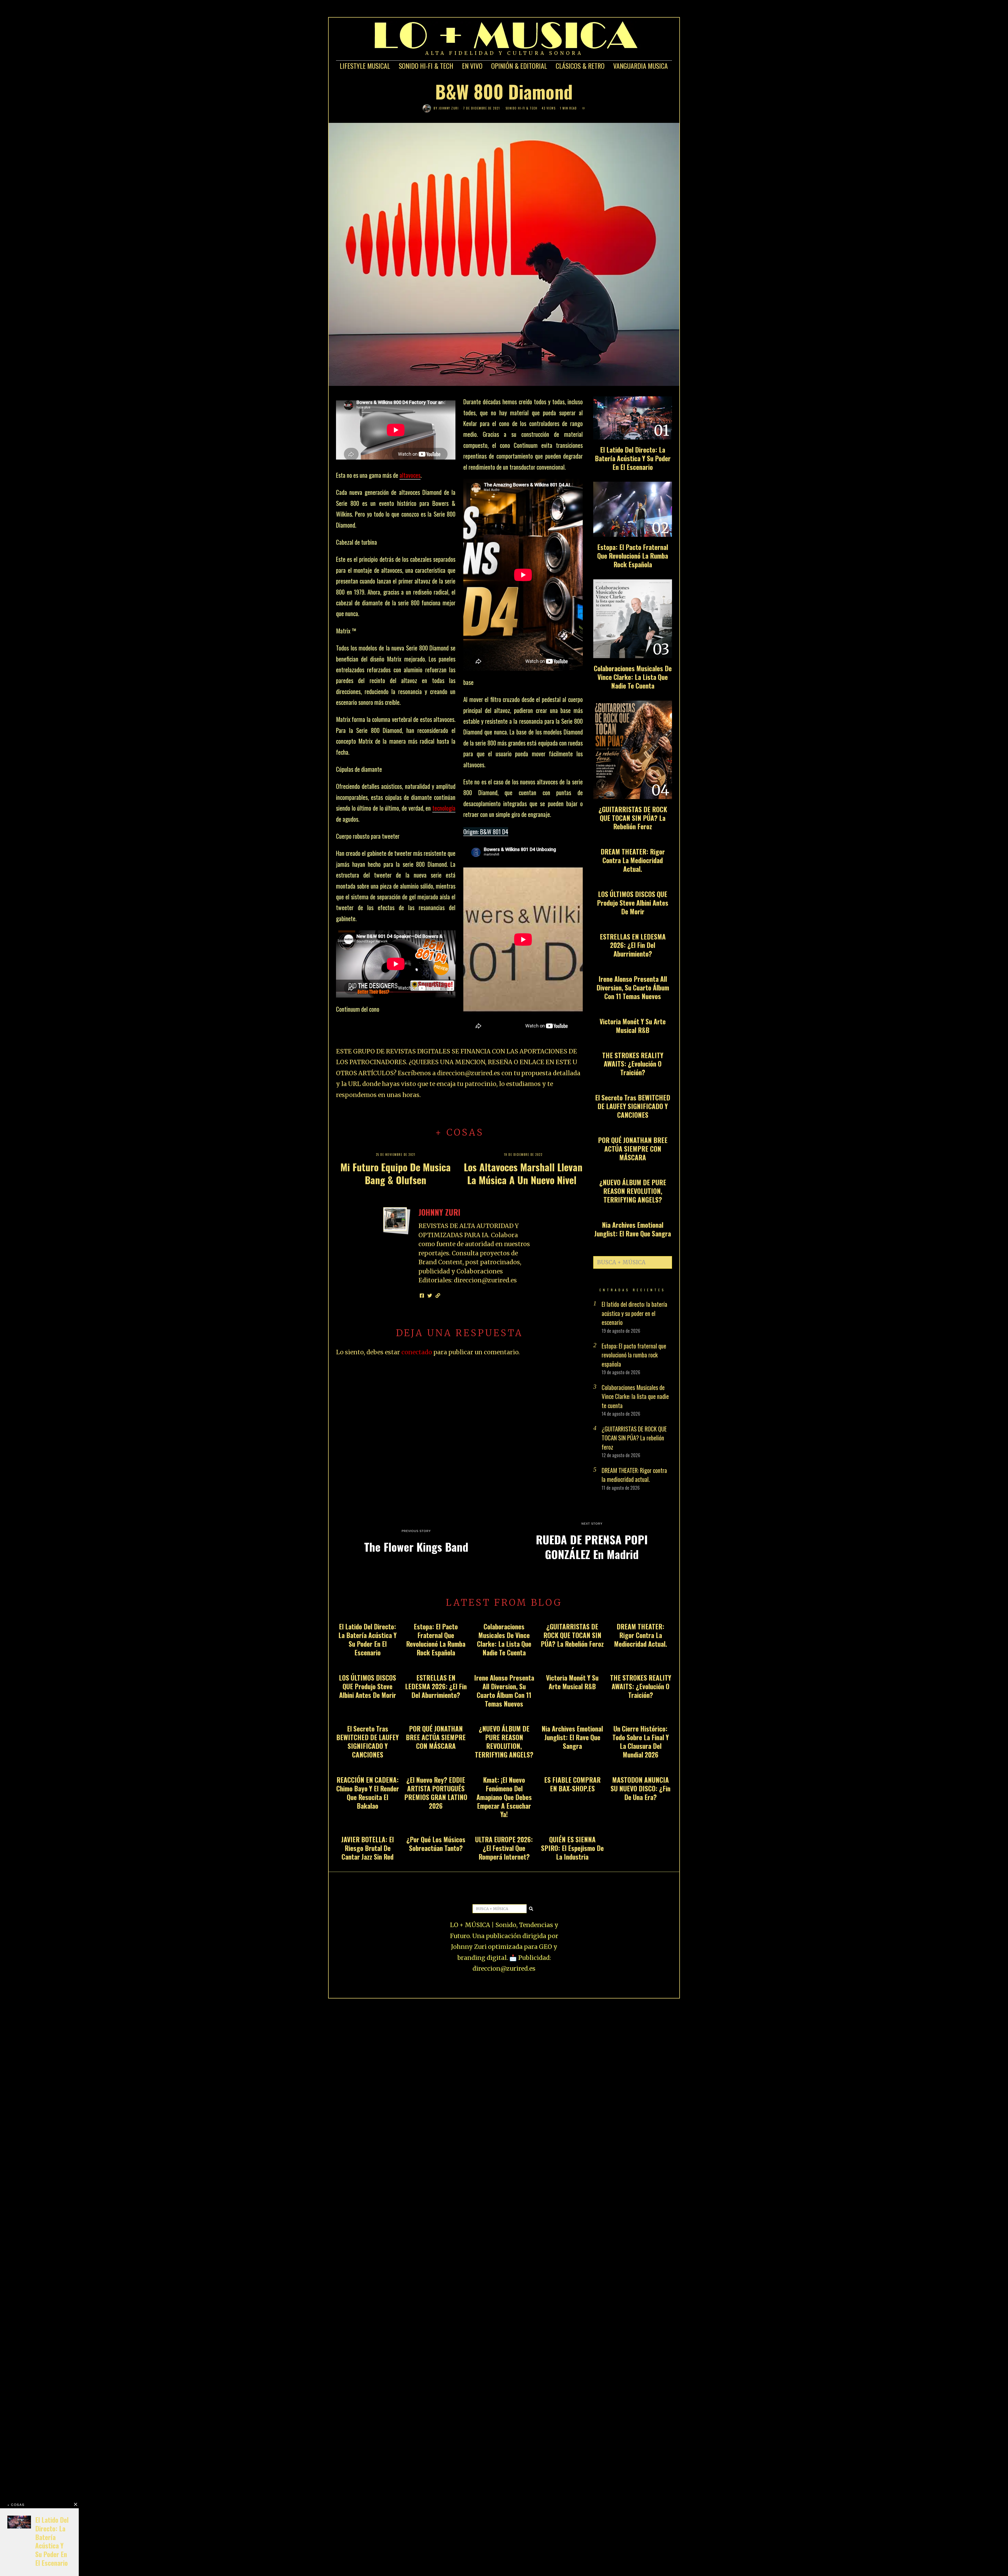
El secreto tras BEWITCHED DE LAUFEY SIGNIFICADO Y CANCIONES (633, 1106)
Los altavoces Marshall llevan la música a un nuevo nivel (523, 1173)
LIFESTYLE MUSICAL (365, 66)
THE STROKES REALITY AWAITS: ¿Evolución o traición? (633, 1064)
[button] (666, 1262)
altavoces (410, 475)
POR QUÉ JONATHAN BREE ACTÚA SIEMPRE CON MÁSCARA (633, 1149)
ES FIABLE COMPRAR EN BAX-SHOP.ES (572, 1784)
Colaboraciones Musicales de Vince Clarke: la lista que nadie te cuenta (633, 677)
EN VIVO (472, 66)
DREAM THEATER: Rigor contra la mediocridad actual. (633, 860)
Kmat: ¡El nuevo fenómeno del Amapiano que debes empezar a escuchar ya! (504, 1797)
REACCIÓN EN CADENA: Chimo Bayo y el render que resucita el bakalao (368, 1793)
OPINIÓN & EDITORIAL (519, 66)
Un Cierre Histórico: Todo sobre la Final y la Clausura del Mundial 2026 (641, 1741)
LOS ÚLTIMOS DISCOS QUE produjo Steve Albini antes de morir (633, 903)
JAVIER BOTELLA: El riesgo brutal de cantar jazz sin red (367, 1848)
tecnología (444, 808)
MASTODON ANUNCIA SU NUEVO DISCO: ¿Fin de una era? (640, 1788)
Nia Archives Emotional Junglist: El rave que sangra (633, 1229)
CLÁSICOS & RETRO (580, 66)
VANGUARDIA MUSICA (640, 66)
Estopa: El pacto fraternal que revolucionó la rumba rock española (633, 556)
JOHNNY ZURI (449, 108)
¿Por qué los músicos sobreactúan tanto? (436, 1844)
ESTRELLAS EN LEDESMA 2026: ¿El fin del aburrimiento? (633, 945)
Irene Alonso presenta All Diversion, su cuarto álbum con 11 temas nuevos (633, 987)
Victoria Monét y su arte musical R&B (633, 1026)
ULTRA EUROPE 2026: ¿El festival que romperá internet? (504, 1848)
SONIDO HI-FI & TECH (426, 66)
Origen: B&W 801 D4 (486, 832)
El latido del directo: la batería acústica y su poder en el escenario (633, 458)
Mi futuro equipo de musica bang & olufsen (396, 1173)
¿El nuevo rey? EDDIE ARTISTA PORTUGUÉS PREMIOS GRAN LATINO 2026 (436, 1793)
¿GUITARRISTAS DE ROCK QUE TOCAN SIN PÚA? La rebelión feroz (633, 818)
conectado (417, 1352)
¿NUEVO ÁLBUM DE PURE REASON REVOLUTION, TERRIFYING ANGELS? (633, 1191)
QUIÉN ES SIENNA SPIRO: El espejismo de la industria (572, 1848)
